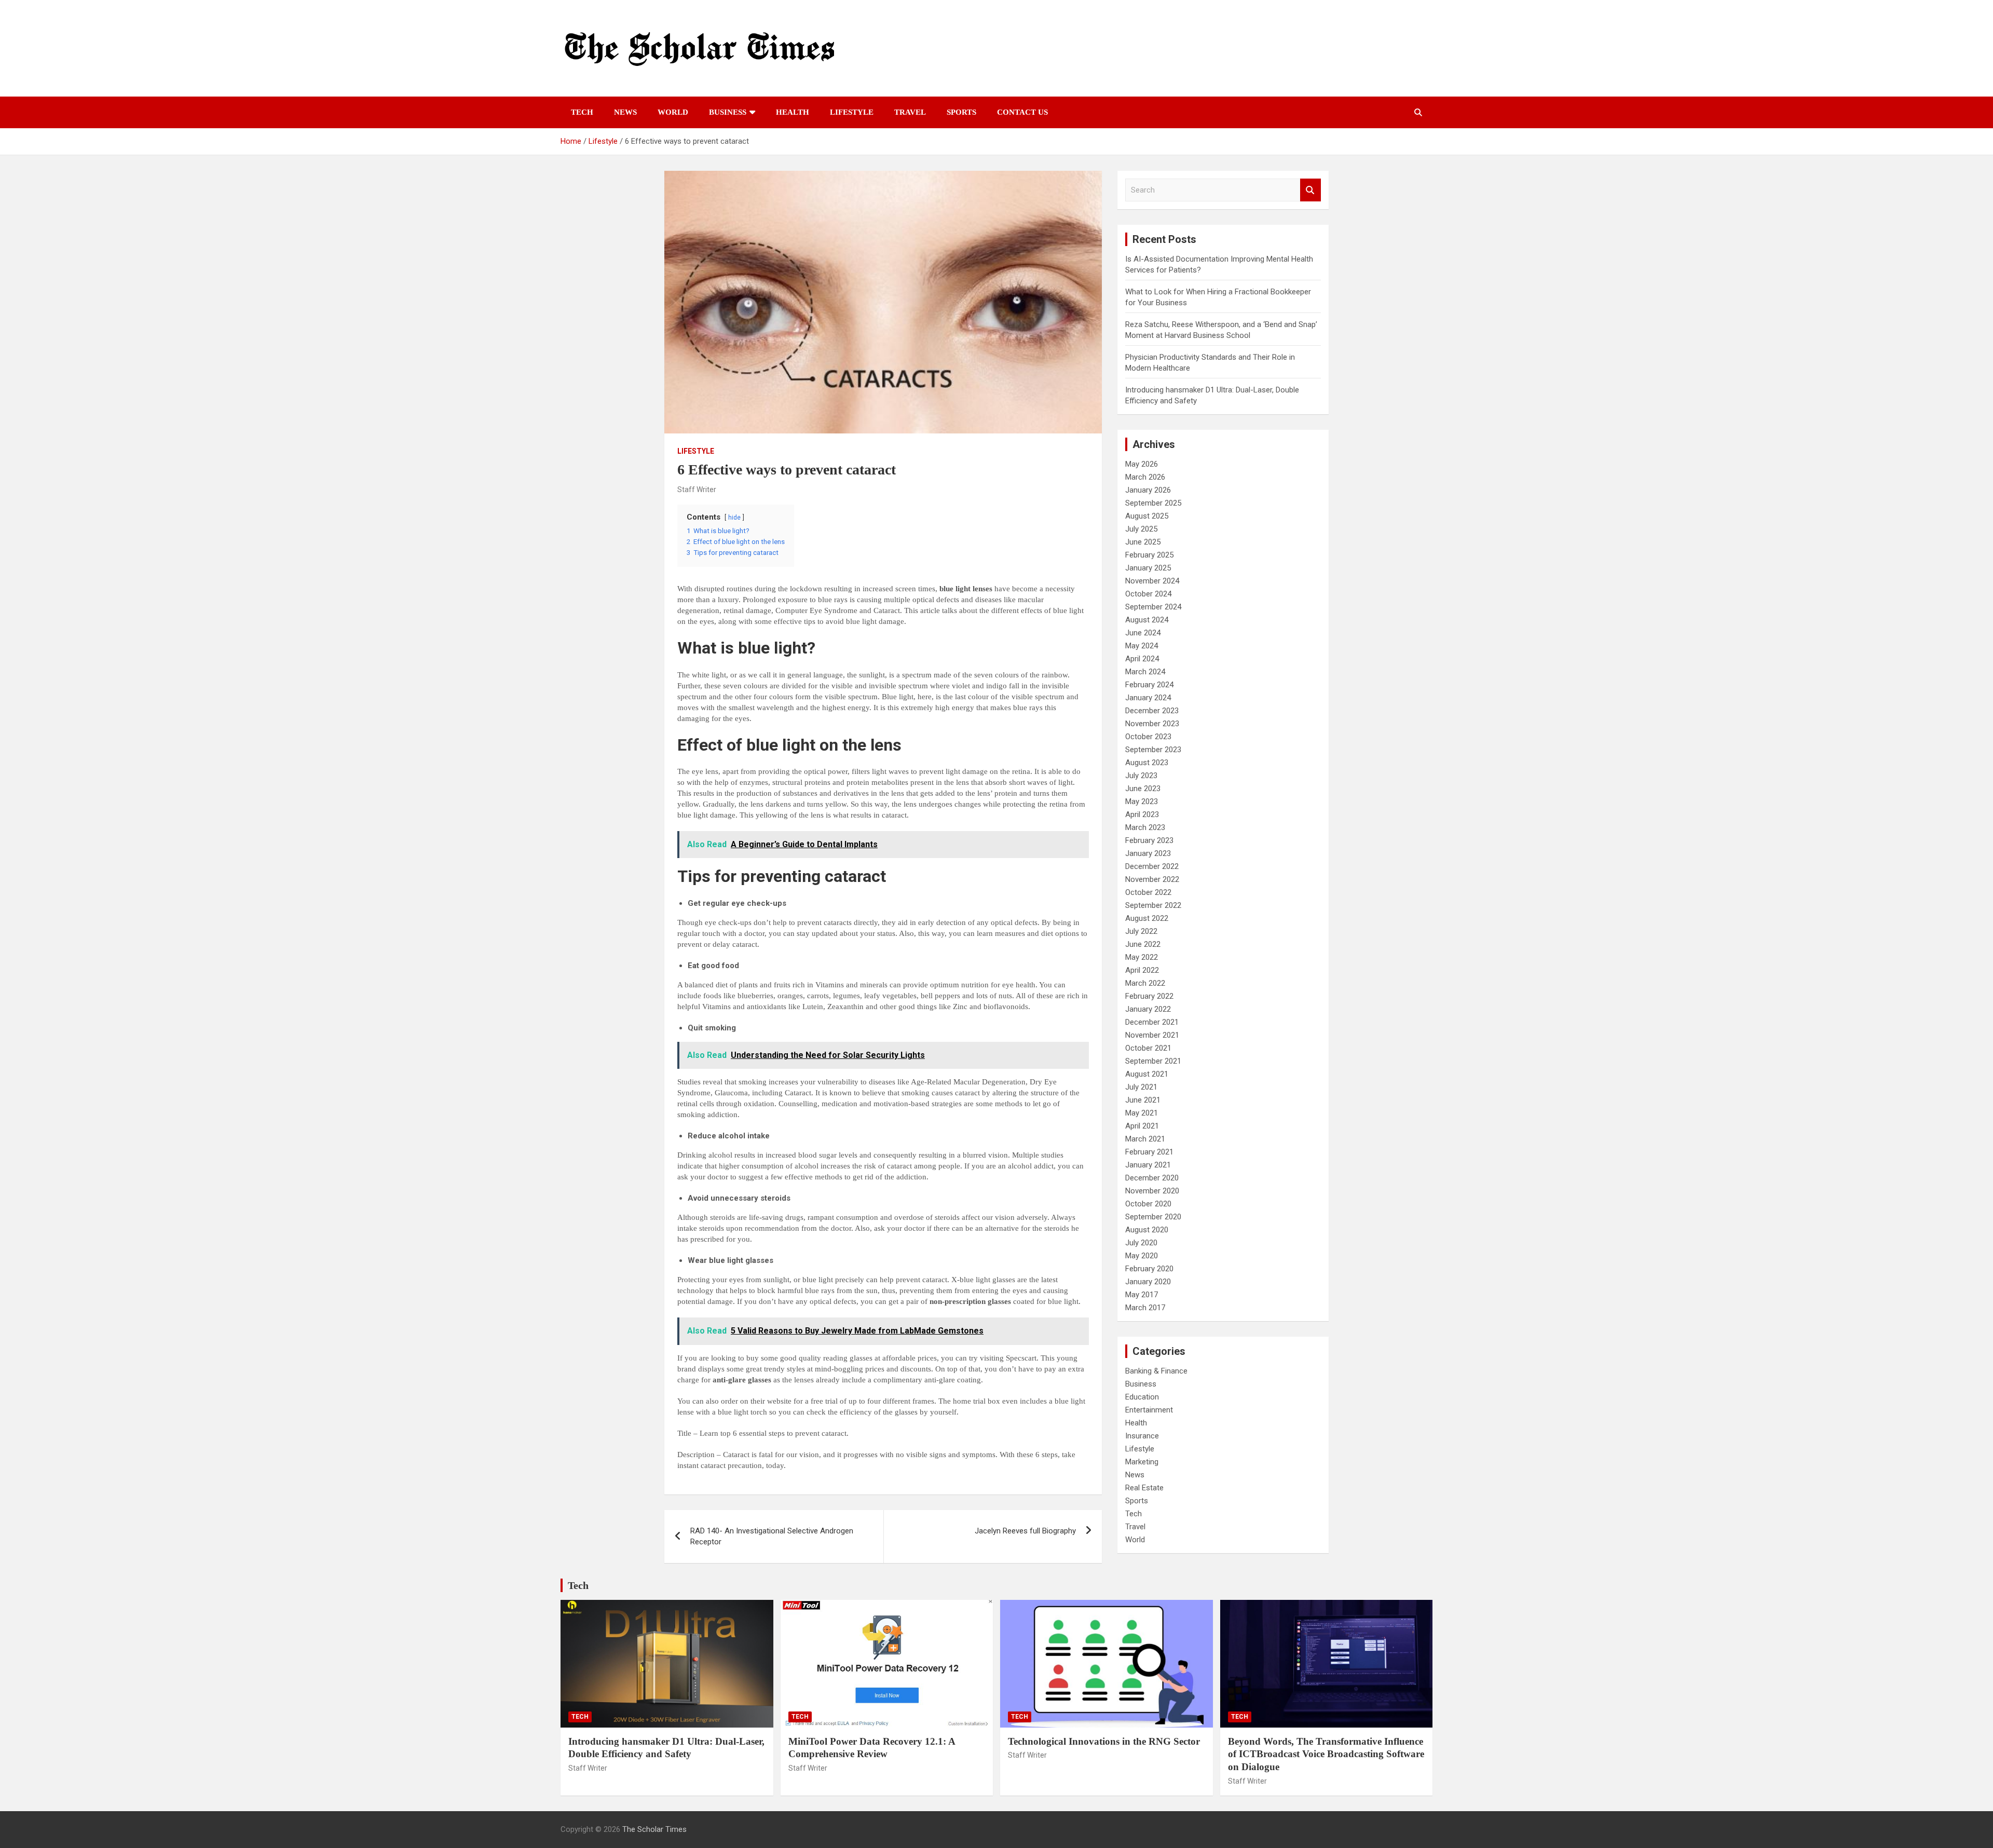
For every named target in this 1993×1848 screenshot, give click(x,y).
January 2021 (1148, 1165)
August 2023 (1147, 763)
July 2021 (1141, 1087)
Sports (961, 112)
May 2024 (1142, 646)
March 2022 (1145, 983)
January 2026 (1148, 490)
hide (734, 518)
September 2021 (1153, 1061)
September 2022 (1153, 905)
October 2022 (1148, 892)
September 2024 (1153, 607)
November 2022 (1152, 879)
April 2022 (1142, 970)
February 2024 (1149, 685)
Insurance (1142, 1436)
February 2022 (1149, 996)
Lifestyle (852, 112)
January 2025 (1148, 568)
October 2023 (1148, 737)
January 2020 (1148, 1282)
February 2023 (1149, 840)
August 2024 (1147, 620)
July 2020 (1141, 1243)
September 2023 (1153, 750)
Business (728, 112)
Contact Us (1022, 112)
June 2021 (1143, 1100)
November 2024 (1152, 581)
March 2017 (1145, 1308)
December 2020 (1152, 1178)
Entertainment (1149, 1410)
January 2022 (1148, 1009)
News (625, 112)
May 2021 (1142, 1113)
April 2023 (1142, 814)
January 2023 (1148, 853)
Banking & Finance (1156, 1371)
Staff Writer (697, 490)
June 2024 (1143, 633)
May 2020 (1142, 1256)
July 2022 (1141, 931)
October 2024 (1148, 594)
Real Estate (1144, 1488)
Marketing (1142, 1462)
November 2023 (1152, 724)
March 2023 (1145, 827)
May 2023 (1142, 801)
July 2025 (1141, 529)
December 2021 (1152, 1022)
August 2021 (1147, 1074)
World (673, 112)
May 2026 (1142, 464)
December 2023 (1152, 711)
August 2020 (1147, 1230)
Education (1142, 1397)
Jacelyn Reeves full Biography (1025, 1531)
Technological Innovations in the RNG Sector (1104, 1741)
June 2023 (1143, 789)
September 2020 (1153, 1217)
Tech (582, 112)
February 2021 (1149, 1152)
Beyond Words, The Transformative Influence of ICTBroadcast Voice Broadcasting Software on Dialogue (1326, 1754)
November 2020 (1152, 1191)
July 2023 (1141, 776)
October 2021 (1148, 1048)
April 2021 (1142, 1126)
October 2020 (1148, 1204)
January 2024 (1148, 698)
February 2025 (1149, 555)
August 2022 (1147, 918)
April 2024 (1142, 659)
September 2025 (1153, 503)
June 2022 (1143, 944)
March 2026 (1145, 477)
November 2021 (1152, 1035)
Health (793, 112)
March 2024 (1145, 672)
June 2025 (1143, 542)
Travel (910, 112)
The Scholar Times (654, 1829)
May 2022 (1142, 957)
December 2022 (1152, 866)
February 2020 (1149, 1269)
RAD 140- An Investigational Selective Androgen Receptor (772, 1536)
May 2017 (1142, 1295)
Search (1311, 190)
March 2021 (1145, 1139)
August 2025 (1147, 516)
